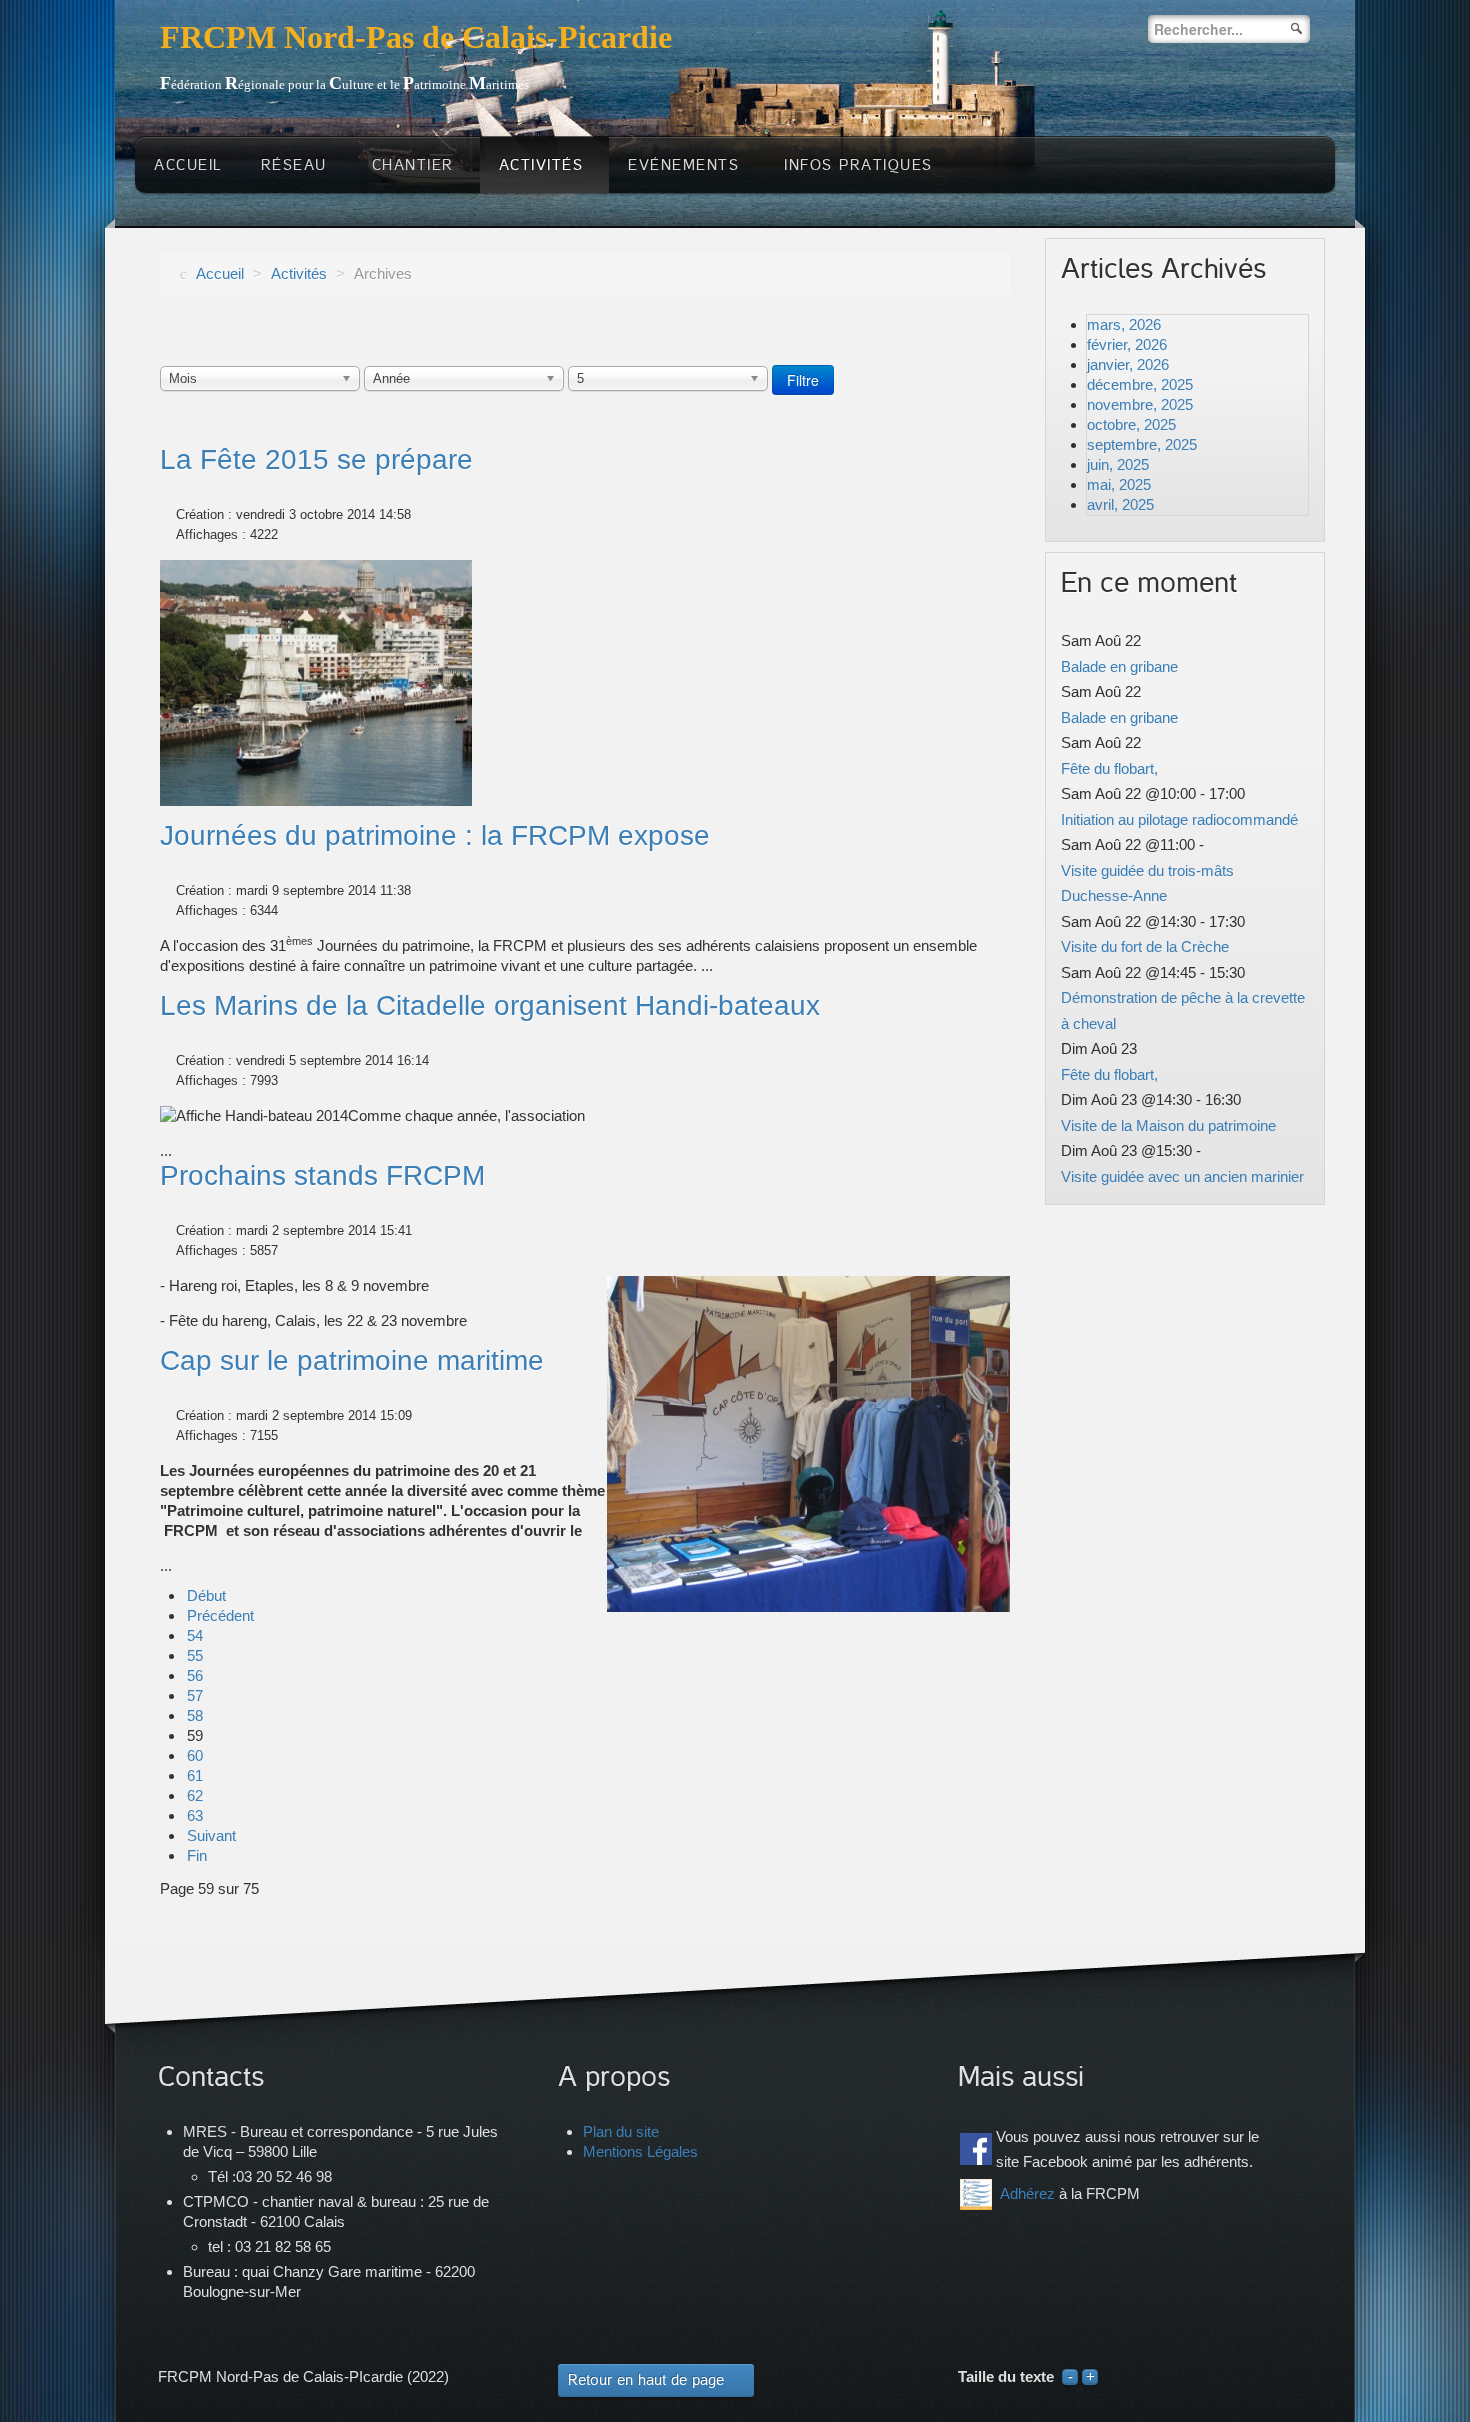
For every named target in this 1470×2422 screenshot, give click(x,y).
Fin (197, 1855)
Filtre (803, 380)
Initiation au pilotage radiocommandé (1179, 819)
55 (195, 1655)
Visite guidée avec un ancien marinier (1182, 1176)
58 (195, 1715)
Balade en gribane (1119, 666)
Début (206, 1595)
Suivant (211, 1835)
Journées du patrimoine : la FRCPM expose (435, 835)
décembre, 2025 (1140, 384)
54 (195, 1635)
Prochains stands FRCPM (322, 1175)
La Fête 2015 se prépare (316, 459)
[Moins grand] (1070, 2376)
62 (195, 1795)
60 (195, 1755)
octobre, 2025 (1131, 424)
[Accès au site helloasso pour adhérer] (976, 2194)
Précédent (220, 1615)
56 (195, 1675)
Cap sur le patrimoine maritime (352, 1360)
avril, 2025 (1120, 504)
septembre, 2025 (1142, 444)
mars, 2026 (1124, 324)
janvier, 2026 (1128, 364)
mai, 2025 (1119, 484)
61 (195, 1775)
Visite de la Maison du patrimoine (1168, 1125)
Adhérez (1027, 2193)
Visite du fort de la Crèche (1145, 946)
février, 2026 (1127, 344)
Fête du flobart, (1109, 768)
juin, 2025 (1118, 464)
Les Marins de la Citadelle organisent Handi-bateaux (490, 1005)
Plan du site (621, 2131)
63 (195, 1815)
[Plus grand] (1090, 2376)
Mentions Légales (640, 2151)
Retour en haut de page (646, 2380)
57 (195, 1695)
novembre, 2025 (1140, 404)
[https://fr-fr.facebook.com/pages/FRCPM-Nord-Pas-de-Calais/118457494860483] (976, 2149)
